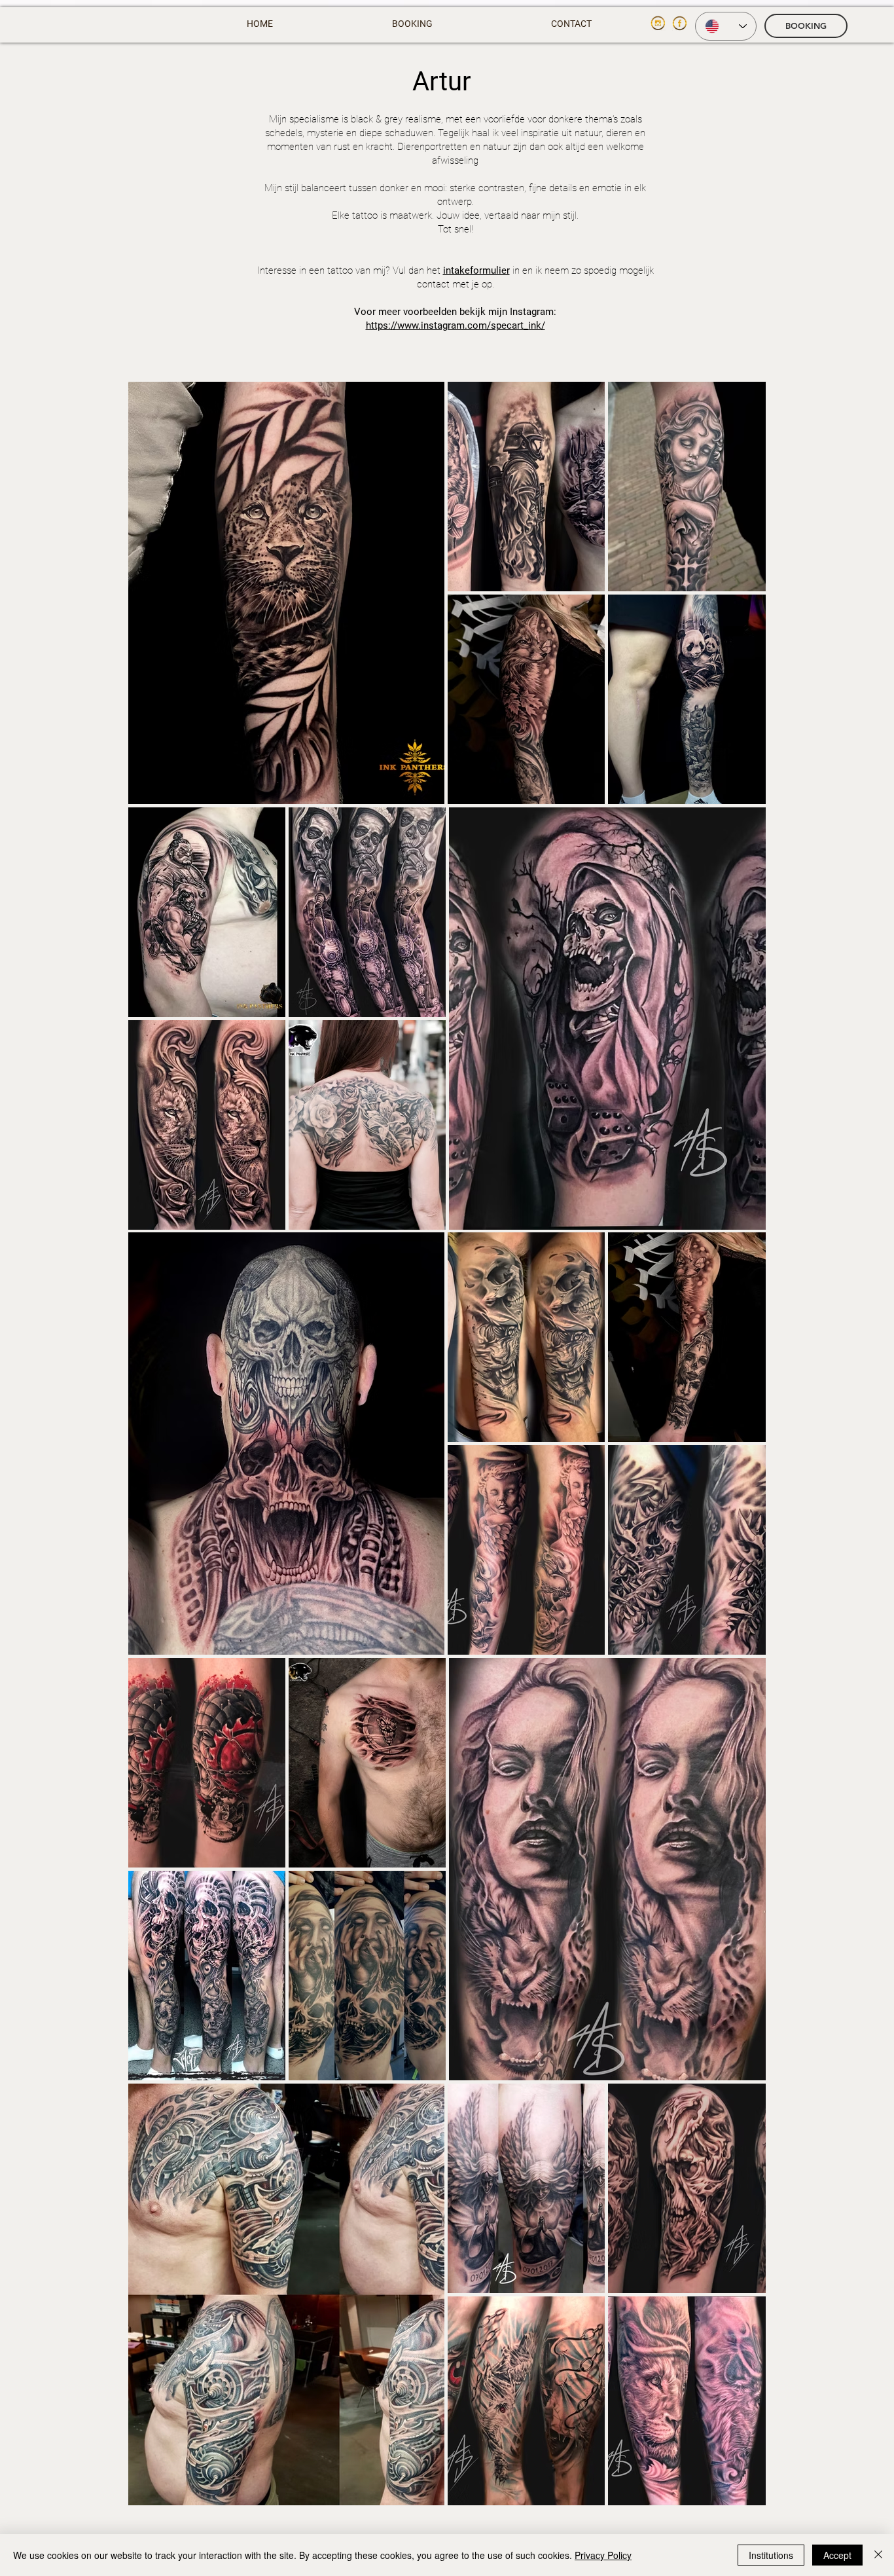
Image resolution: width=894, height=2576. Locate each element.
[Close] (878, 2555)
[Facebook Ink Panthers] (680, 23)
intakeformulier (476, 270)
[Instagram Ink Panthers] (658, 23)
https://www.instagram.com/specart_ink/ (456, 325)
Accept (837, 2555)
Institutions (771, 2555)
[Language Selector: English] (726, 26)
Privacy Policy (603, 2555)
